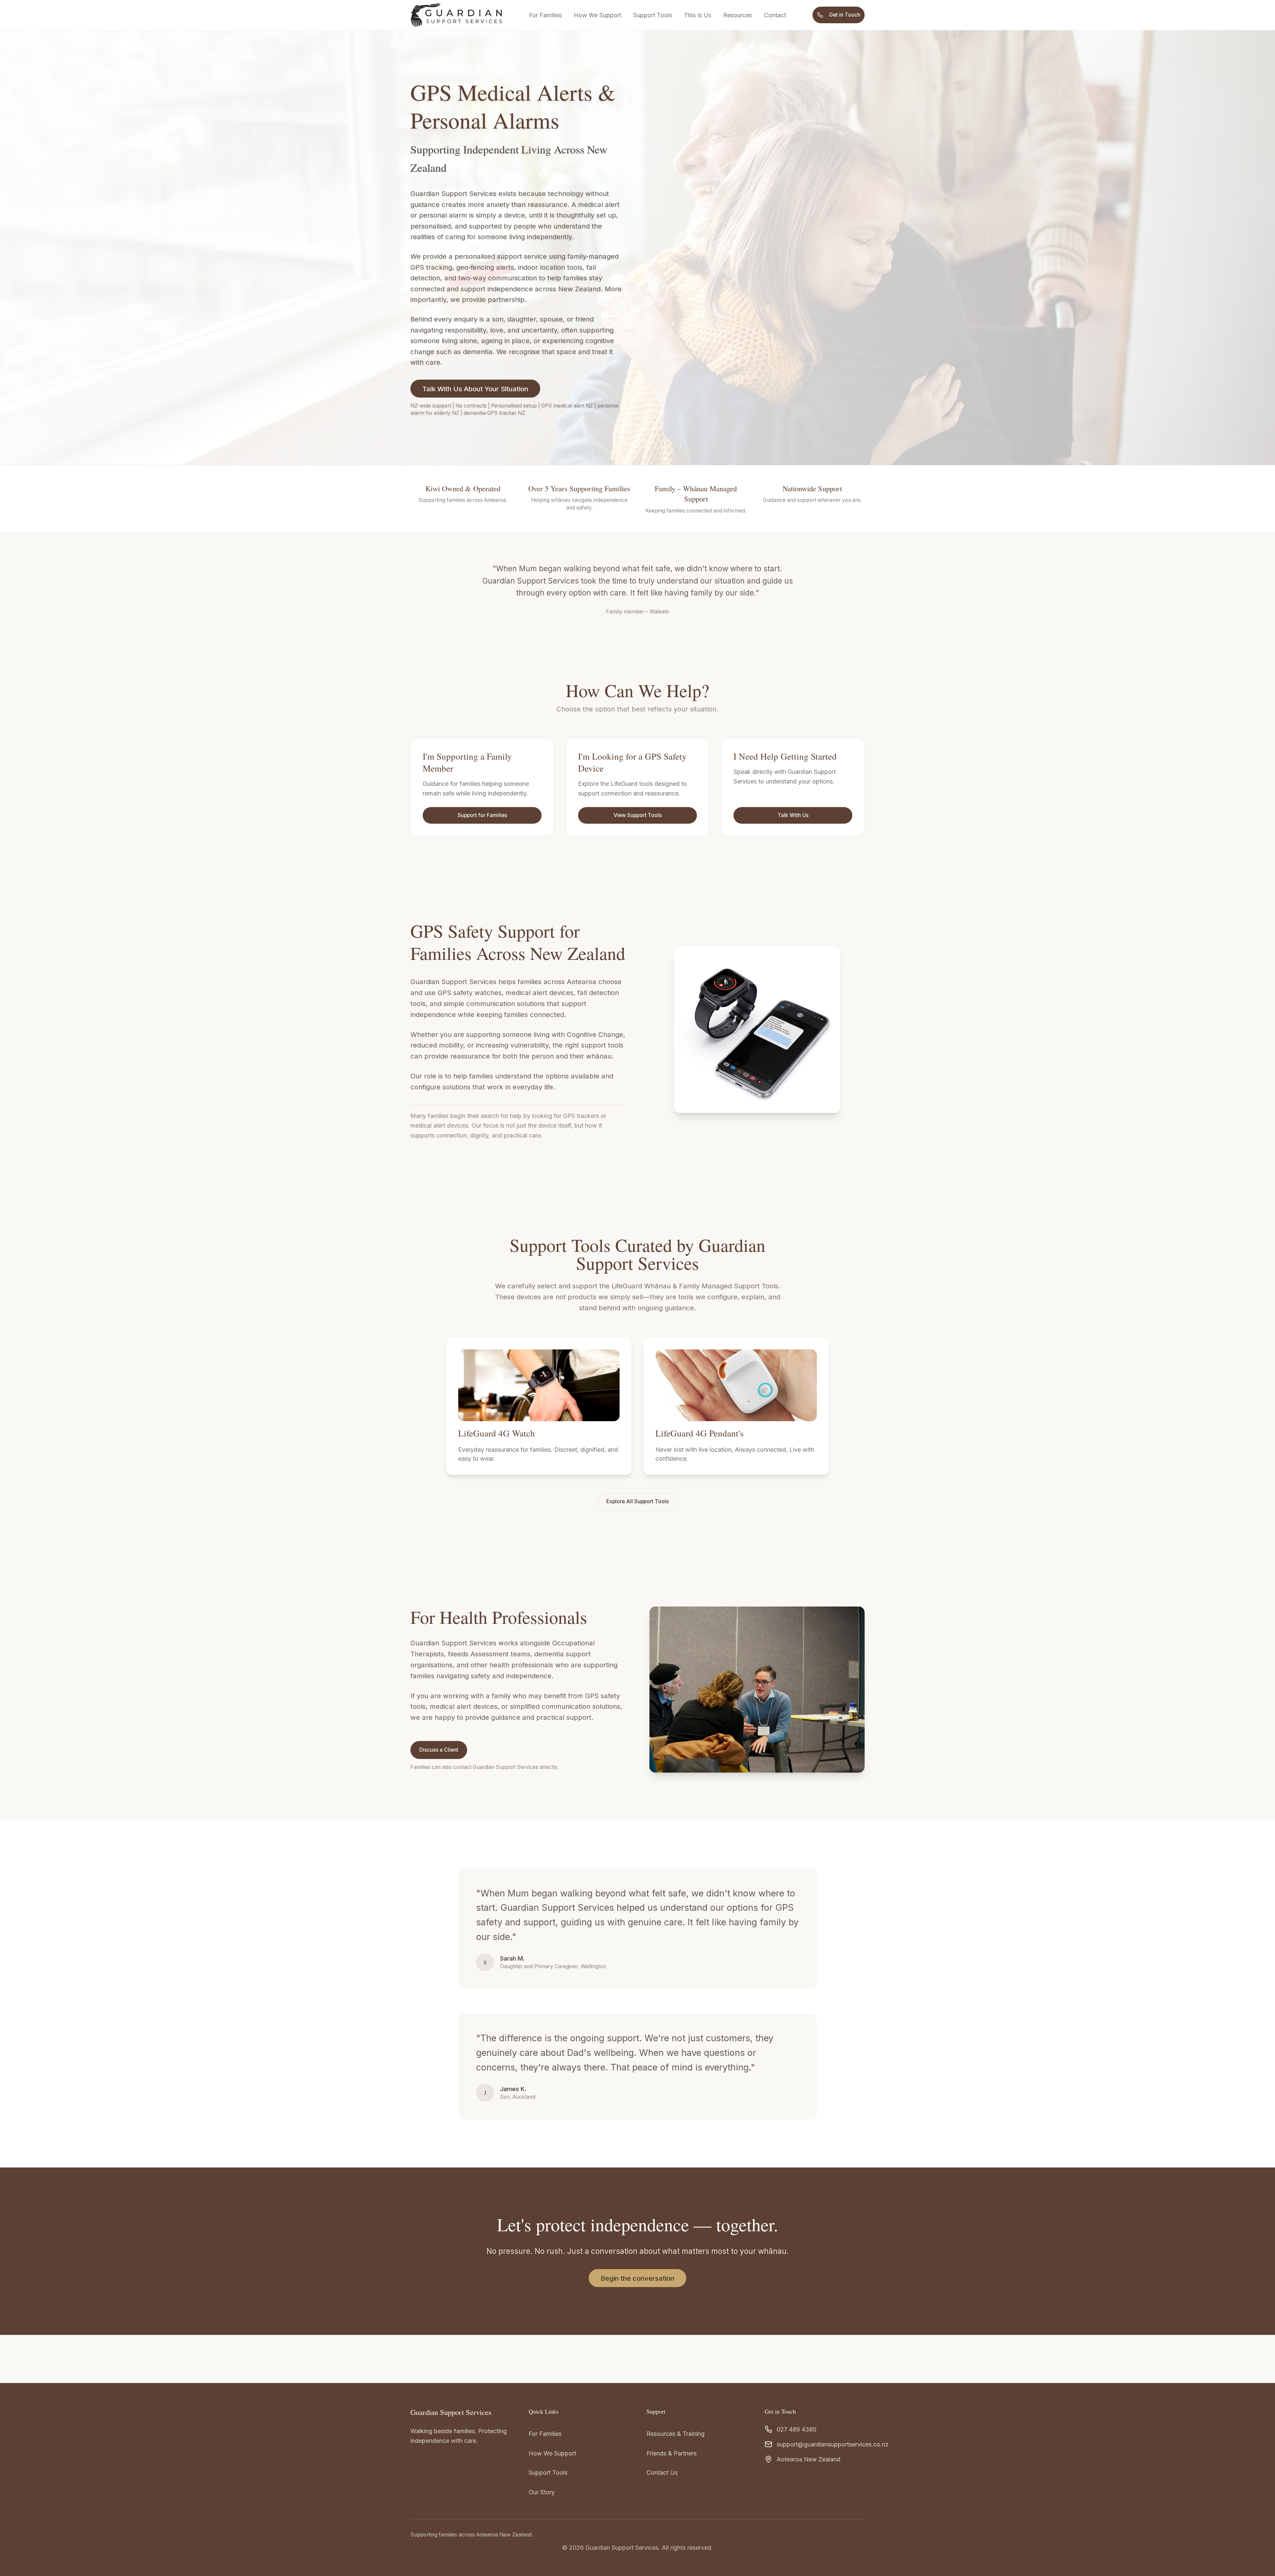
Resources (738, 15)
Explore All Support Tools (637, 1501)
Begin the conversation (637, 2278)
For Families (545, 15)
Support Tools (653, 15)
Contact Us (662, 2473)
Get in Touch (845, 15)
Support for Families (482, 815)
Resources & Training (676, 2434)
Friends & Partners (672, 2453)
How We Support (597, 15)
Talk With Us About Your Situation (475, 389)
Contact (775, 15)
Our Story (542, 2492)
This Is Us (698, 15)
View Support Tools (638, 815)
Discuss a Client (439, 1750)
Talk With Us (793, 815)
